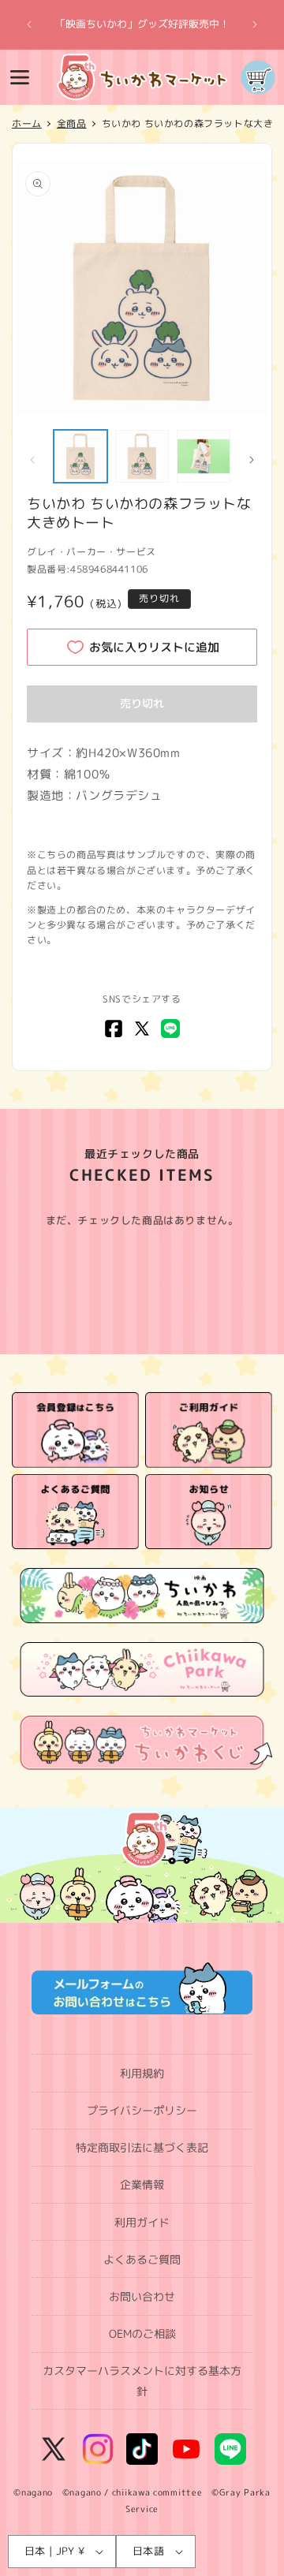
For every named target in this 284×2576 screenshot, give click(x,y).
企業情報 (142, 2184)
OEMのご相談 (142, 2333)
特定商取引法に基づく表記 (142, 2147)
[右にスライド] (252, 460)
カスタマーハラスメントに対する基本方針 (142, 2380)
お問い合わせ (142, 2296)
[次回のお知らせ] (255, 24)
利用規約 (142, 2073)
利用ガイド (142, 2222)
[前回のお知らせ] (29, 24)
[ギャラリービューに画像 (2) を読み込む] (142, 457)
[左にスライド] (32, 460)
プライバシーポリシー (142, 2110)
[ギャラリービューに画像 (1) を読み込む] (80, 457)
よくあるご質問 (142, 2259)
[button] (20, 77)
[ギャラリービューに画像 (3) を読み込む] (204, 457)
